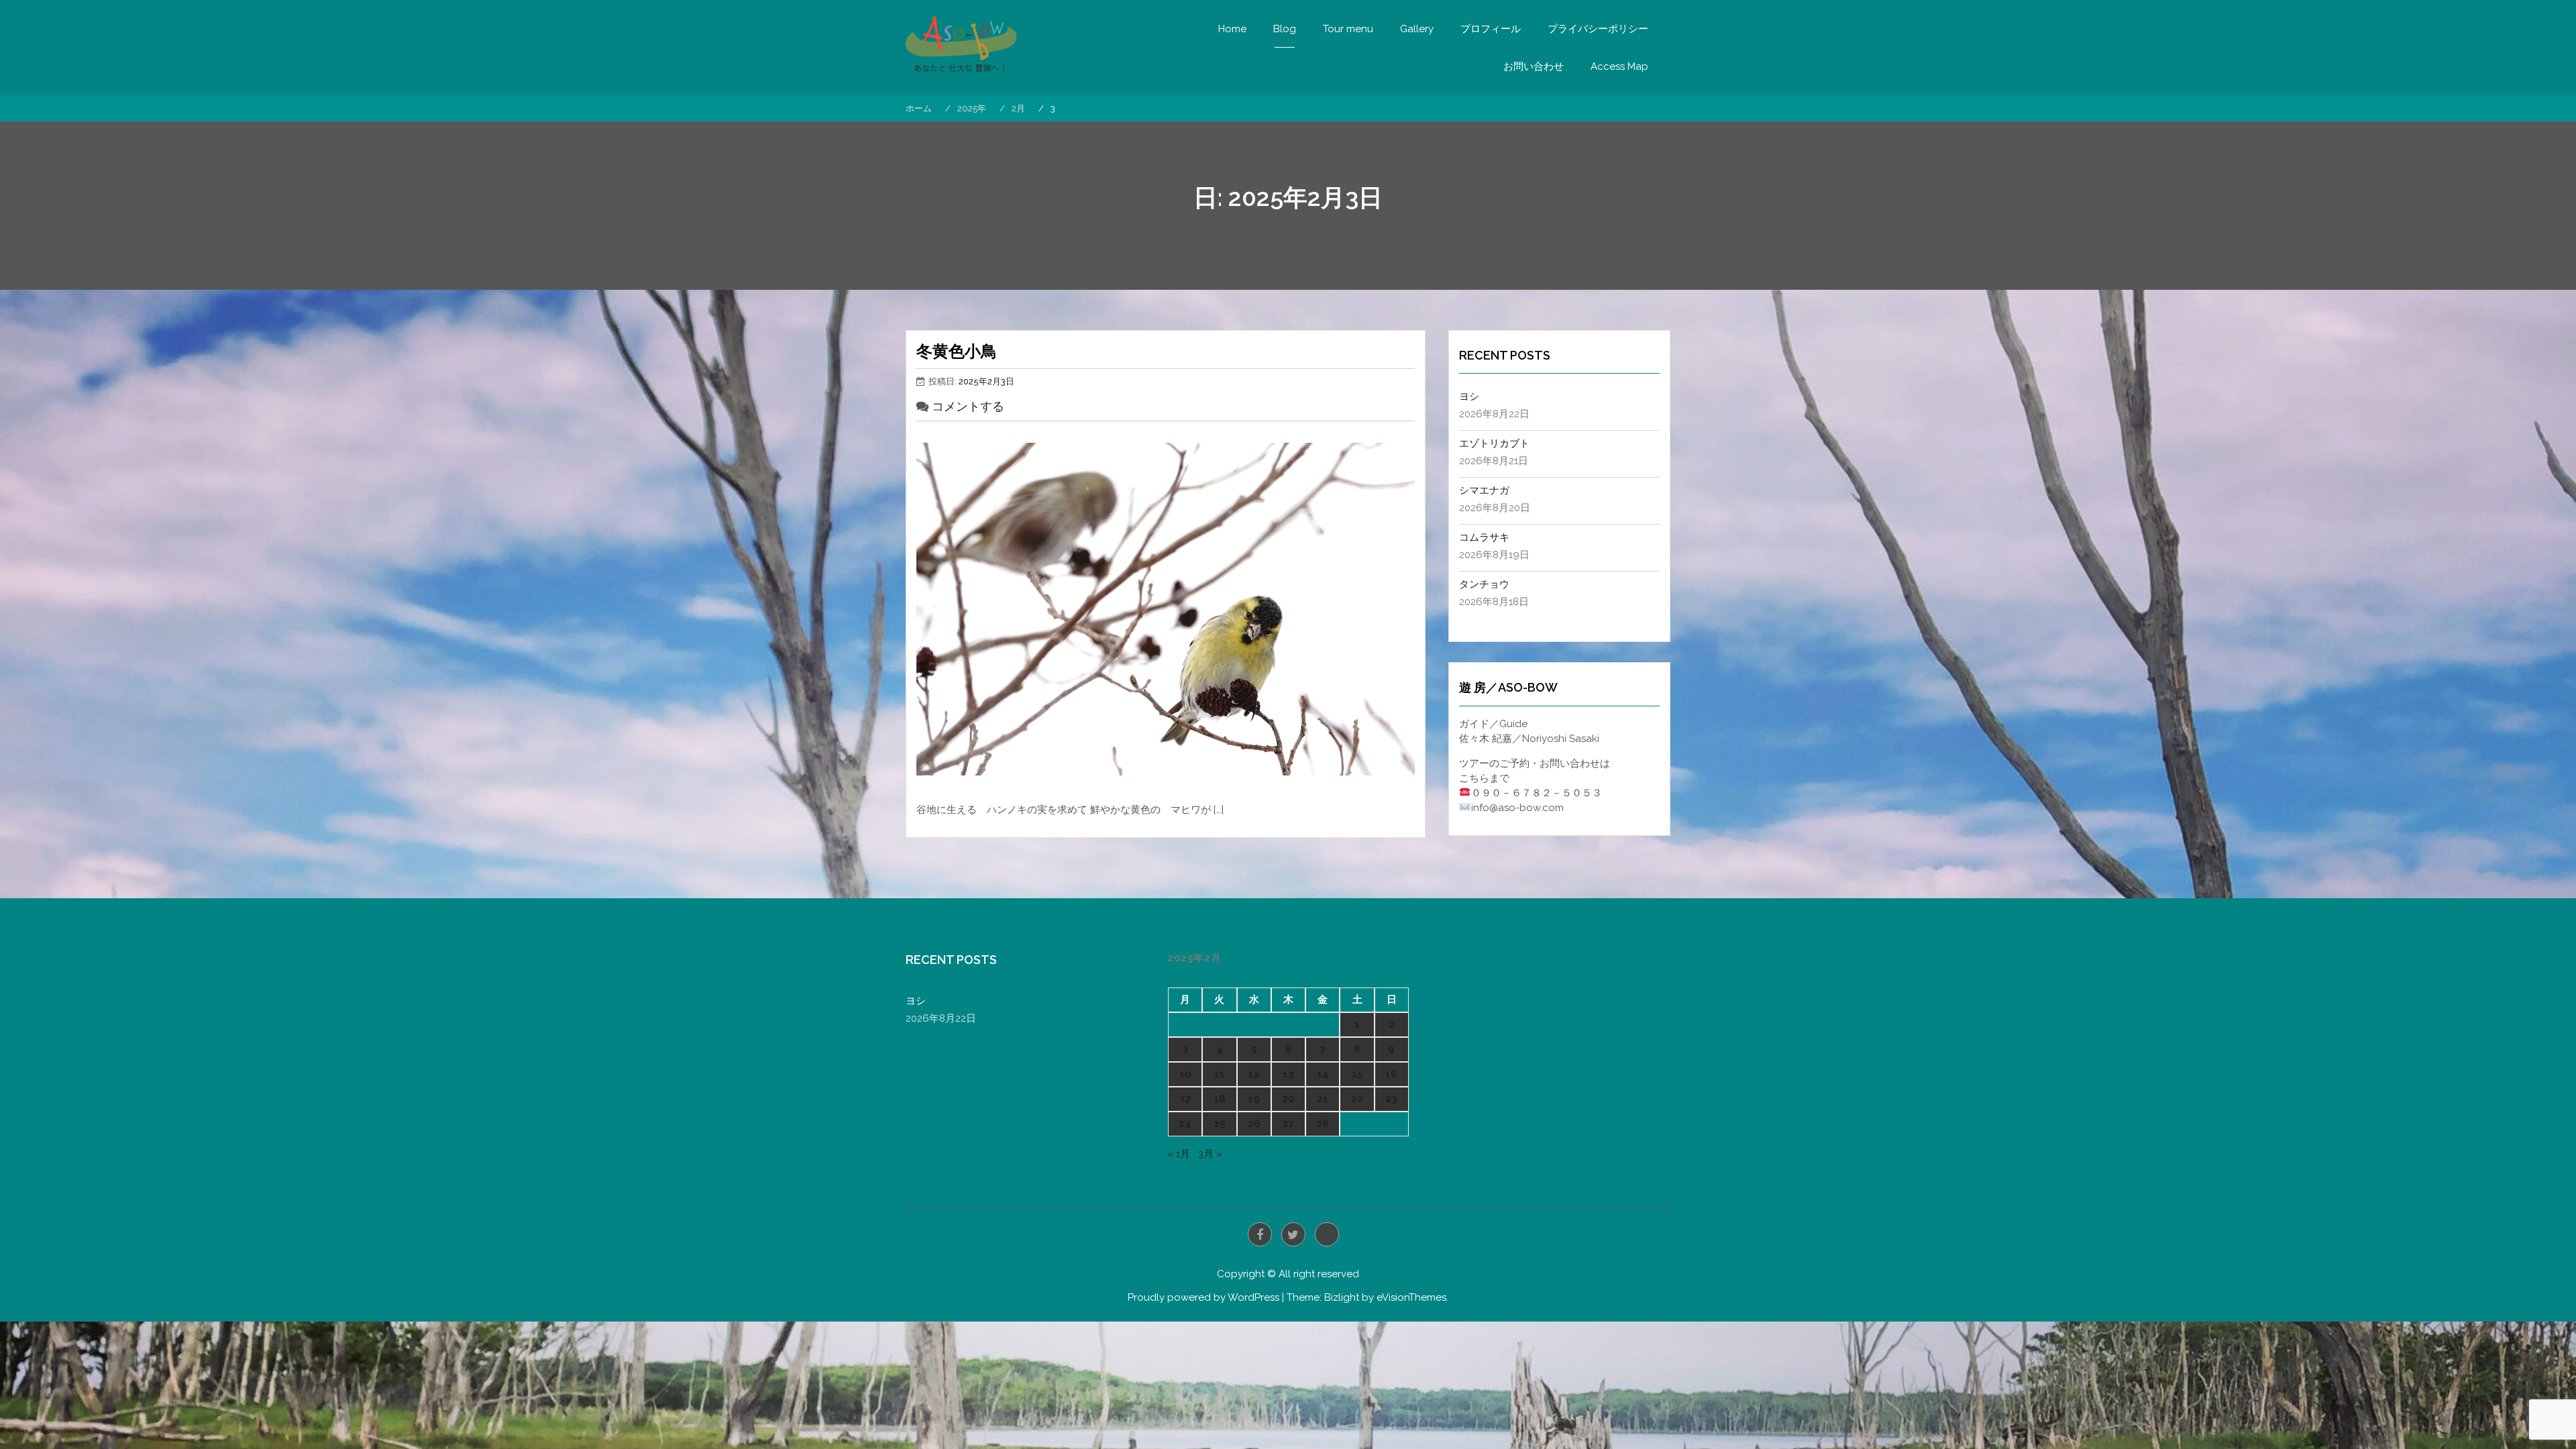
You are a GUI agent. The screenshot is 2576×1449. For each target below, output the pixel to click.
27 (1288, 1124)
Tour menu (1348, 29)
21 (1323, 1099)
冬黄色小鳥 (957, 351)
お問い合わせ (1534, 66)
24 (1185, 1124)
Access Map (1619, 66)
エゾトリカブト (1494, 443)
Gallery (1417, 29)
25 (1220, 1124)
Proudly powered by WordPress (1203, 1297)
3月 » (1210, 1154)
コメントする (968, 406)
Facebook (1260, 1234)
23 (1391, 1099)
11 (1220, 1074)
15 (1357, 1074)
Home (1232, 29)
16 (1391, 1074)
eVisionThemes (1411, 1297)
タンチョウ (1484, 584)
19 (1254, 1099)
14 (1323, 1074)
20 (1288, 1099)
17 (1185, 1099)
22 (1357, 1099)
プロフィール (1491, 29)
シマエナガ (1484, 490)
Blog (1285, 29)
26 (1254, 1124)
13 (1288, 1074)
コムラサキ (1484, 537)
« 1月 (1179, 1154)
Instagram (1327, 1234)
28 (1323, 1124)
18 (1220, 1099)
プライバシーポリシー (1598, 29)
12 (1254, 1074)
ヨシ (1469, 396)
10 (1185, 1074)
